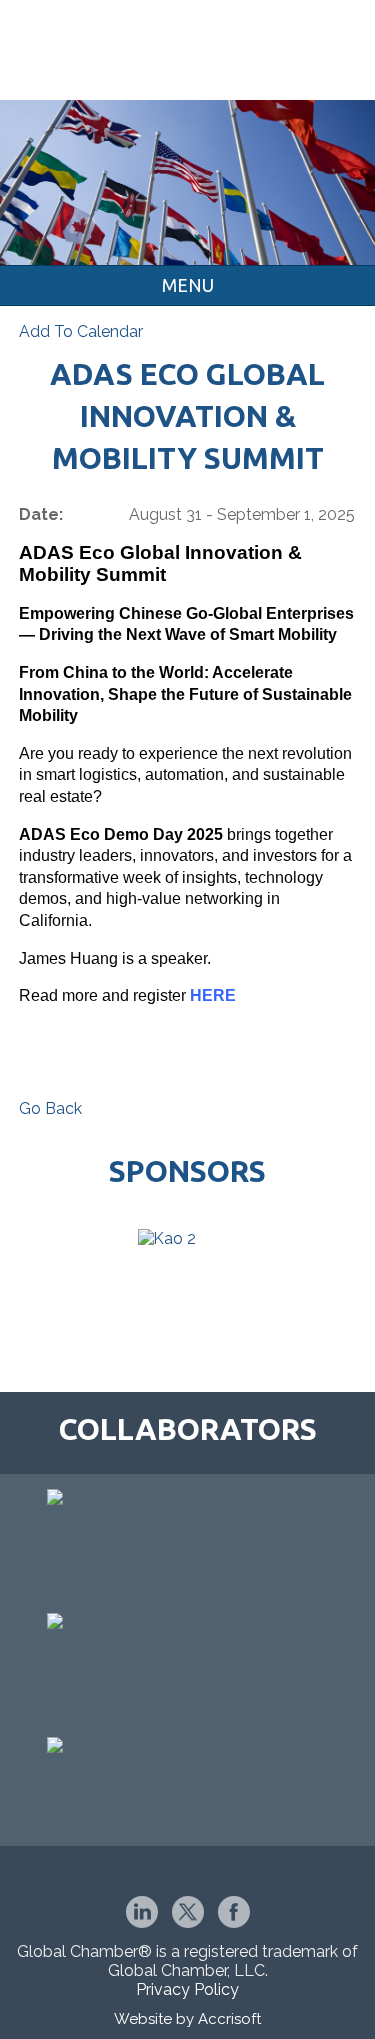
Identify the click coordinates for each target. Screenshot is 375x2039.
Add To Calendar (81, 331)
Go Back (50, 1108)
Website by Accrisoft (187, 2019)
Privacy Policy (187, 1989)
